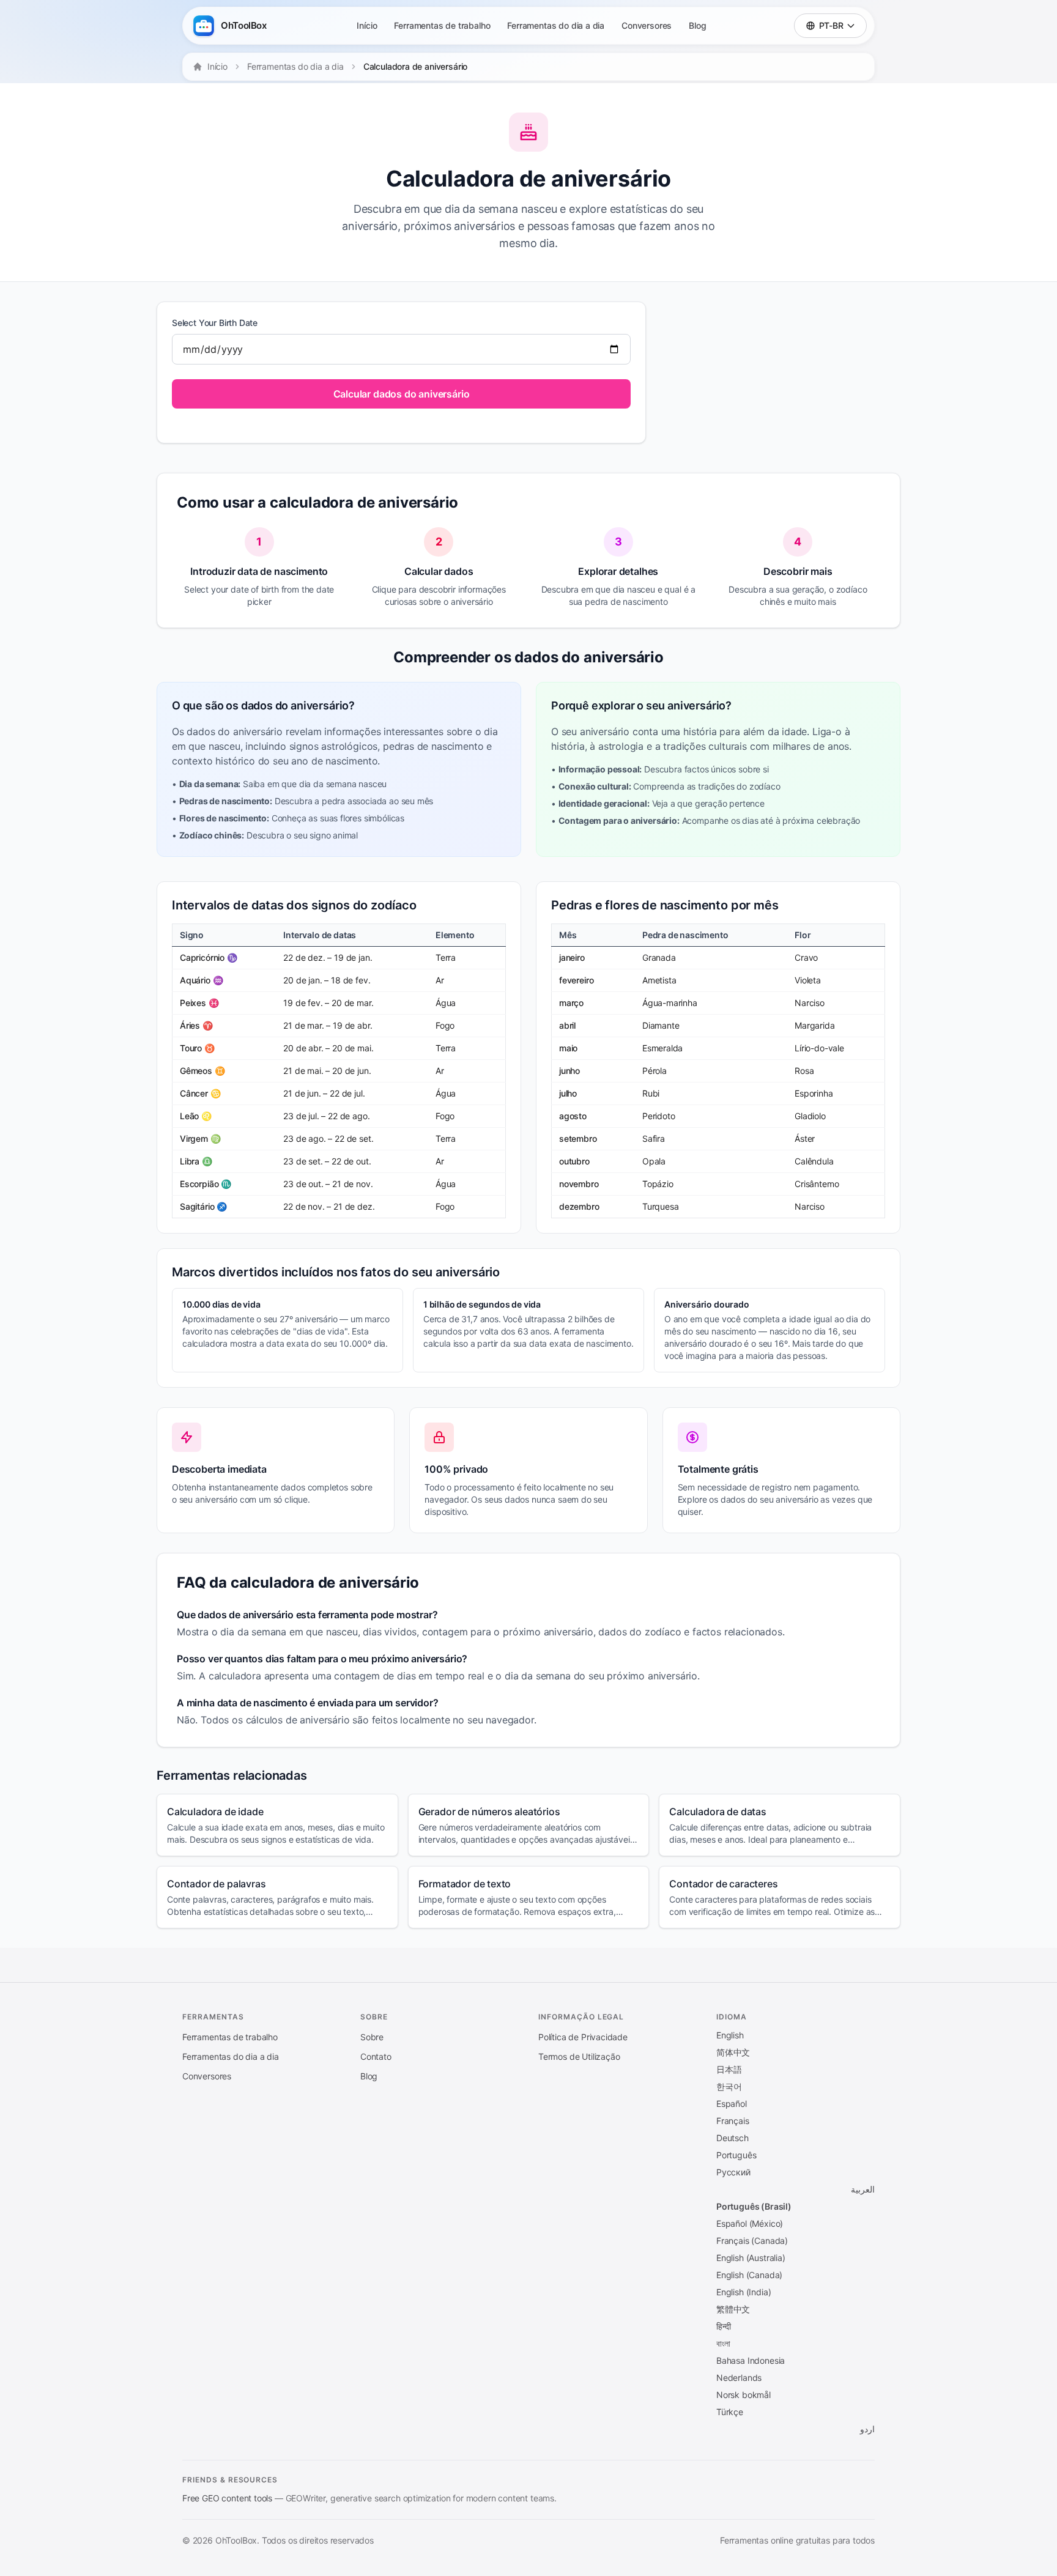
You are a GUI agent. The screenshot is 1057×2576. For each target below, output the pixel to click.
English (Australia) (751, 2258)
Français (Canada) (752, 2241)
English (730, 2035)
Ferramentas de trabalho (442, 25)
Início (367, 25)
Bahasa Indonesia (751, 2360)
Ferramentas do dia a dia (556, 25)
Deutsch (732, 2138)
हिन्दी (723, 2326)
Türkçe (730, 2412)
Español (732, 2104)
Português (736, 2155)
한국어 (729, 2086)
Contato (376, 2056)
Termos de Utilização (579, 2056)
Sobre (372, 2037)
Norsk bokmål (744, 2395)
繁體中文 (733, 2309)
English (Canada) (749, 2275)
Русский (733, 2172)
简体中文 (733, 2052)
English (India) (744, 2292)
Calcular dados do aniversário (402, 394)
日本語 (729, 2069)
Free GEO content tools (227, 2498)
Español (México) (750, 2223)
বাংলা (723, 2343)
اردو (867, 2429)
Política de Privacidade (583, 2037)
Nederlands (739, 2378)
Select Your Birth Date (215, 323)
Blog (697, 25)
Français (733, 2121)
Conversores (647, 25)
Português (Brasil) (754, 2206)
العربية (863, 2189)
